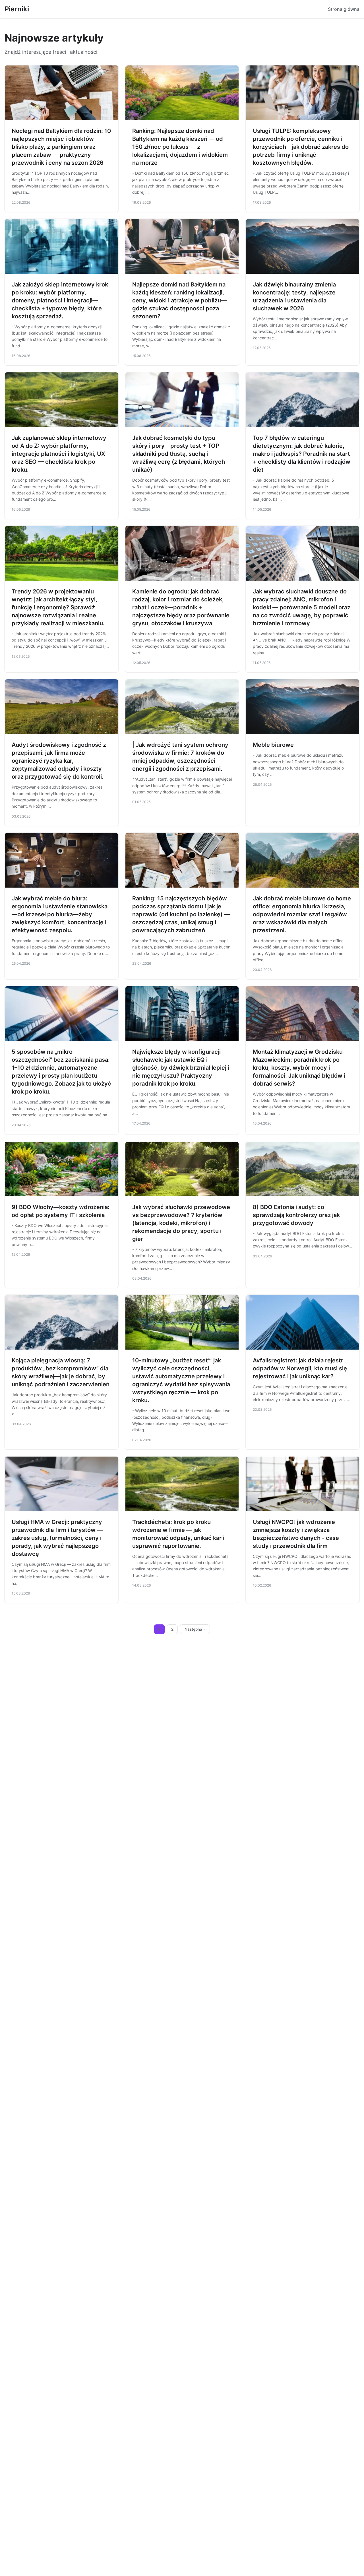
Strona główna (344, 9)
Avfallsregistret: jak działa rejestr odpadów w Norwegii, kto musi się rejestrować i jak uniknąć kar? (300, 1368)
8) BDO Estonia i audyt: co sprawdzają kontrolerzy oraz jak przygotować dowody (296, 1215)
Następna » (195, 1629)
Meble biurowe (273, 745)
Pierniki (17, 9)
